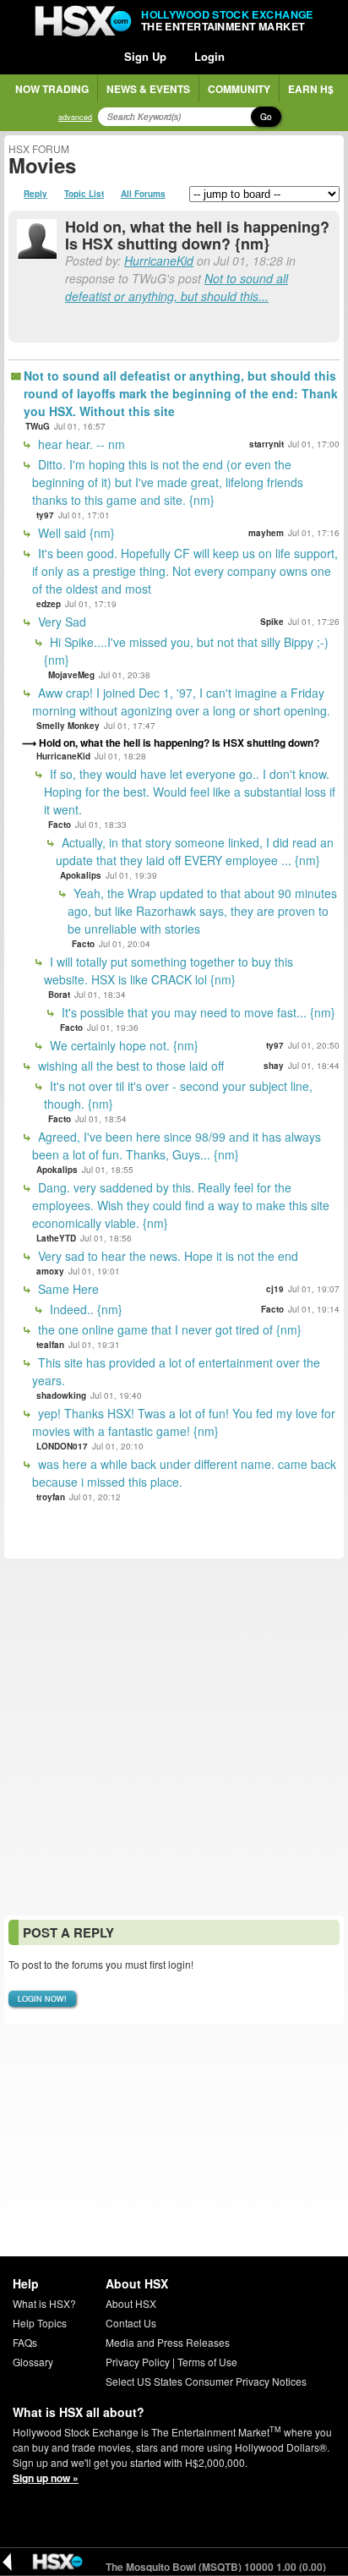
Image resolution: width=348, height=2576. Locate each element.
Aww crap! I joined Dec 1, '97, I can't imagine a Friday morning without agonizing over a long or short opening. (181, 702)
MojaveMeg (71, 675)
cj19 (275, 1289)
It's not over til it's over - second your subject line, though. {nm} (178, 1095)
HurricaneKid (159, 260)
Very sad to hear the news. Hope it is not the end (166, 1256)
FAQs (25, 2342)
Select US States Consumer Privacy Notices (206, 2381)
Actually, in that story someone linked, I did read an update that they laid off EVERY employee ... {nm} (195, 851)
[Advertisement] (174, 1737)
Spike (272, 622)
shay (274, 1066)
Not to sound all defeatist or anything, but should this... (177, 287)
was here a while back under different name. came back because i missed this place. (184, 1473)
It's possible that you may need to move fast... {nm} (197, 1012)
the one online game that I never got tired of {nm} (168, 1329)
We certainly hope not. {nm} (122, 1045)
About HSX (131, 2303)
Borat (59, 995)
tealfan (50, 1345)
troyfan (51, 1497)
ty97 (45, 515)
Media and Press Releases (168, 2342)
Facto (60, 825)
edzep (49, 604)
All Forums (143, 194)
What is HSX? (44, 2303)
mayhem (266, 533)
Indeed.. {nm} (84, 1309)
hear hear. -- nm (80, 444)
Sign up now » (46, 2478)
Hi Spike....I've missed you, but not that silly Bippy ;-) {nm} (186, 651)
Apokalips (81, 875)
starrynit (266, 444)
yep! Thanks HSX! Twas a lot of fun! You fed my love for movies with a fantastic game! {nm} (184, 1422)
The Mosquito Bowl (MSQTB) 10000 (202, 2567)
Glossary (33, 2362)
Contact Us (131, 2323)
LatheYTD (56, 1238)
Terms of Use (207, 2362)
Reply (35, 194)
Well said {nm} (75, 533)
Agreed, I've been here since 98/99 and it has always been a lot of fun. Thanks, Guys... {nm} (177, 1145)
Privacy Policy (138, 2362)
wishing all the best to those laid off (129, 1066)
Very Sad (60, 622)
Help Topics (40, 2323)
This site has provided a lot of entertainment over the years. (176, 1371)
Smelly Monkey (68, 726)
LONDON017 (62, 1446)
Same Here (67, 1289)
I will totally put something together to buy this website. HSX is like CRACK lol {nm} (169, 970)
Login (209, 56)
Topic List (84, 194)
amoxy (50, 1271)
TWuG (38, 426)
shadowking (61, 1395)
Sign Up (145, 56)
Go (266, 117)
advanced (75, 117)
